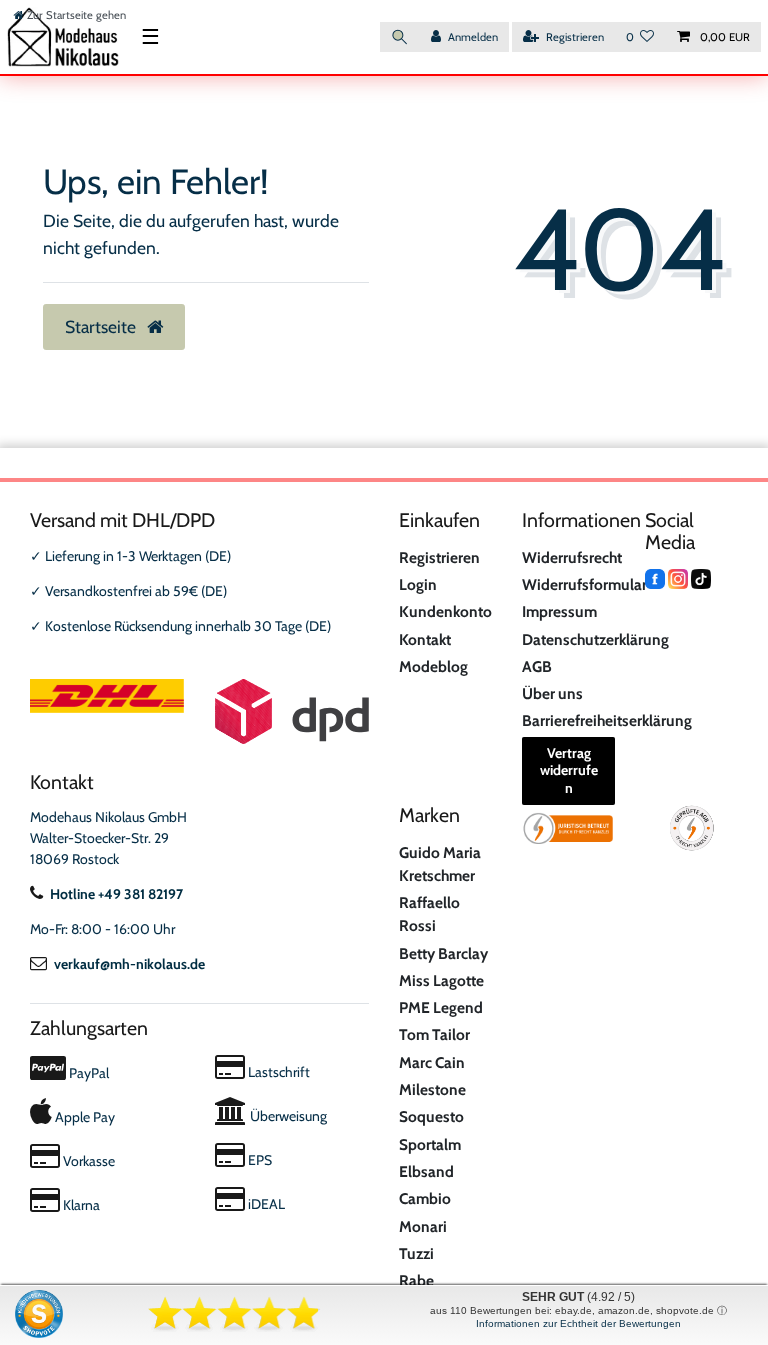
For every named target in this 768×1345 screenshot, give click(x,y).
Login (418, 584)
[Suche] (400, 37)
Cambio (425, 1198)
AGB (537, 666)
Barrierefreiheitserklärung (607, 720)
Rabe (416, 1280)
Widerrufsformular (584, 584)
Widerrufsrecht (572, 557)
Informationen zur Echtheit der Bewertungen (578, 1323)
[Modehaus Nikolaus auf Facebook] (655, 577)
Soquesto (431, 1116)
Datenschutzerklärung (595, 639)
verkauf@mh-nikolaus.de (129, 964)
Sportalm (430, 1144)
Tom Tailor (434, 1034)
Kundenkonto (445, 611)
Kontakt (425, 639)
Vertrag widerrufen (569, 770)
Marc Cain (432, 1062)
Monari (423, 1226)
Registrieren (439, 557)
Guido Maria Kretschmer (440, 864)
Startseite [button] (102, 326)
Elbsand (426, 1171)
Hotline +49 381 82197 (116, 894)
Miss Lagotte (441, 980)
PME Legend (441, 1007)
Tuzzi (416, 1253)
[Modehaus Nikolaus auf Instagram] (678, 577)
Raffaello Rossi (429, 914)
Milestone (432, 1089)
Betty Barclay (443, 953)
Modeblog (433, 666)
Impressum (559, 611)
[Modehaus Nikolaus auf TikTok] (701, 577)
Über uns (552, 693)
